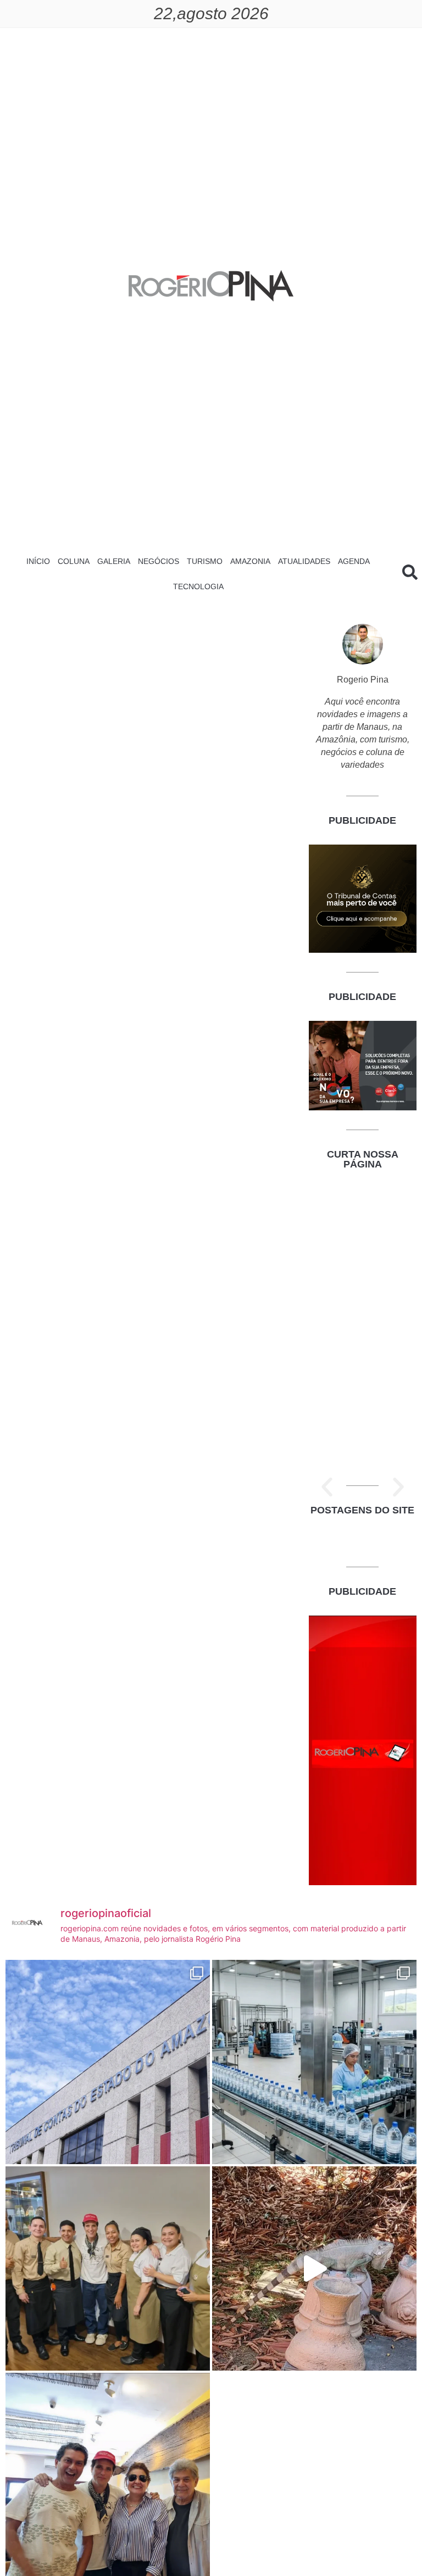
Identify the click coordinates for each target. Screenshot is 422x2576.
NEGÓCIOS (159, 561)
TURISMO (205, 561)
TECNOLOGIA (198, 586)
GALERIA (114, 561)
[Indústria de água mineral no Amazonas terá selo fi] (314, 2062)
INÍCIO (38, 561)
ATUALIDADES (304, 561)
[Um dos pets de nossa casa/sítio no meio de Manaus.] (314, 2268)
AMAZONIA (250, 561)
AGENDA (354, 561)
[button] (327, 1487)
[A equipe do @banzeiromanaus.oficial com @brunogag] (108, 2268)
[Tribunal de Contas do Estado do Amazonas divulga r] (108, 2062)
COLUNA (74, 561)
